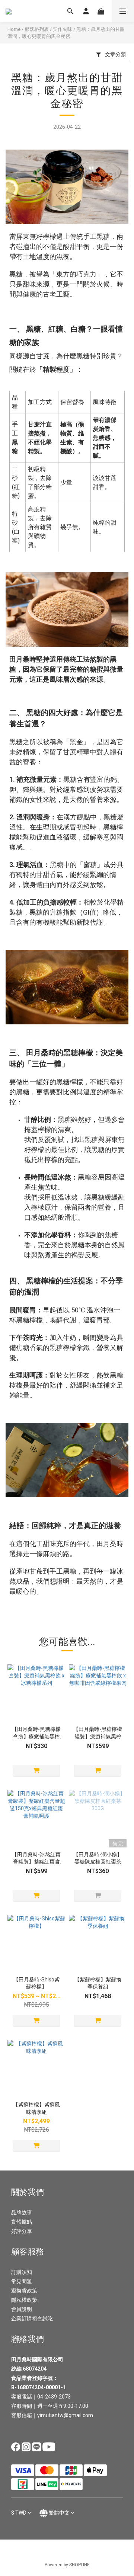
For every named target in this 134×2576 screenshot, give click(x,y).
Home (14, 29)
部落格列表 (37, 29)
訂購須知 (22, 2272)
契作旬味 (63, 29)
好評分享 (22, 2231)
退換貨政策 (24, 2291)
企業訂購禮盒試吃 (32, 2319)
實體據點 (22, 2222)
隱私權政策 (24, 2300)
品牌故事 (22, 2212)
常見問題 (22, 2281)
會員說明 (22, 2309)
